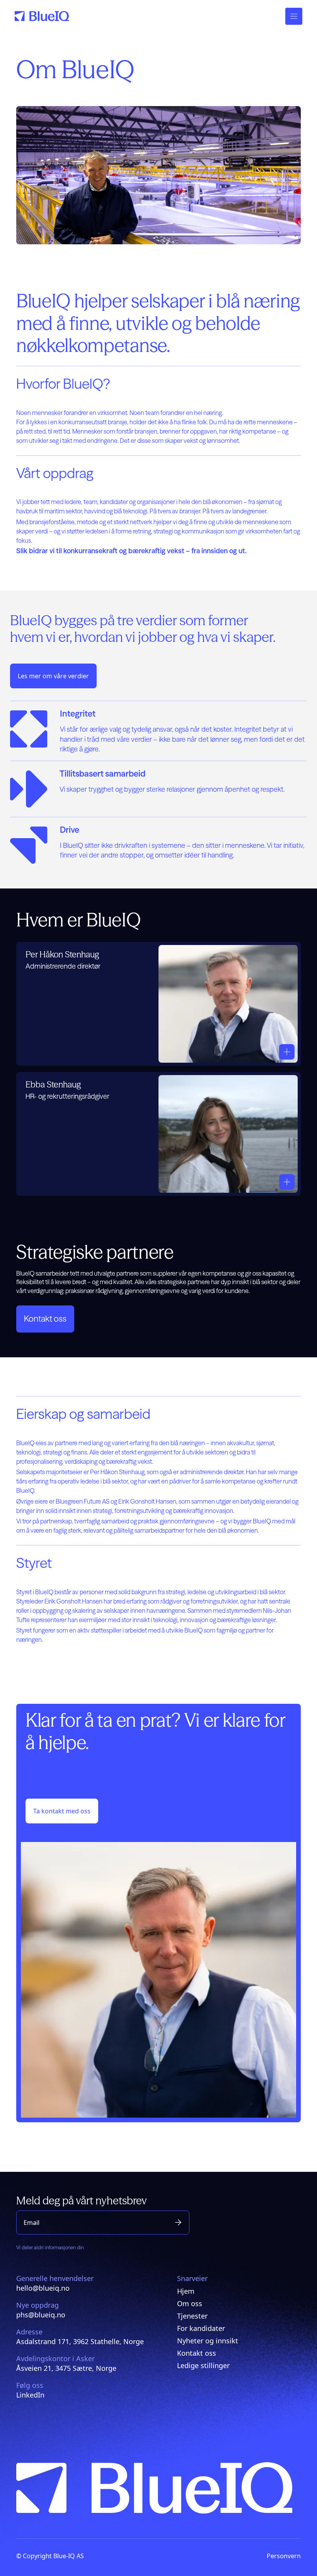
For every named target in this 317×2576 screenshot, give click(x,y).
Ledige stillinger (203, 2365)
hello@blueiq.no (43, 2288)
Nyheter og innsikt (208, 2341)
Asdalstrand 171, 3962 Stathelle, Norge (80, 2341)
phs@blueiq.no (41, 2315)
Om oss (190, 2303)
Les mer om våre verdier (53, 676)
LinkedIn (30, 2395)
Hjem (186, 2291)
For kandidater (201, 2328)
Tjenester (192, 2316)
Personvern (284, 2556)
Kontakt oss (45, 1319)
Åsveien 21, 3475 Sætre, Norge (66, 2368)
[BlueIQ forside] (42, 16)
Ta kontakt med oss (62, 1811)
